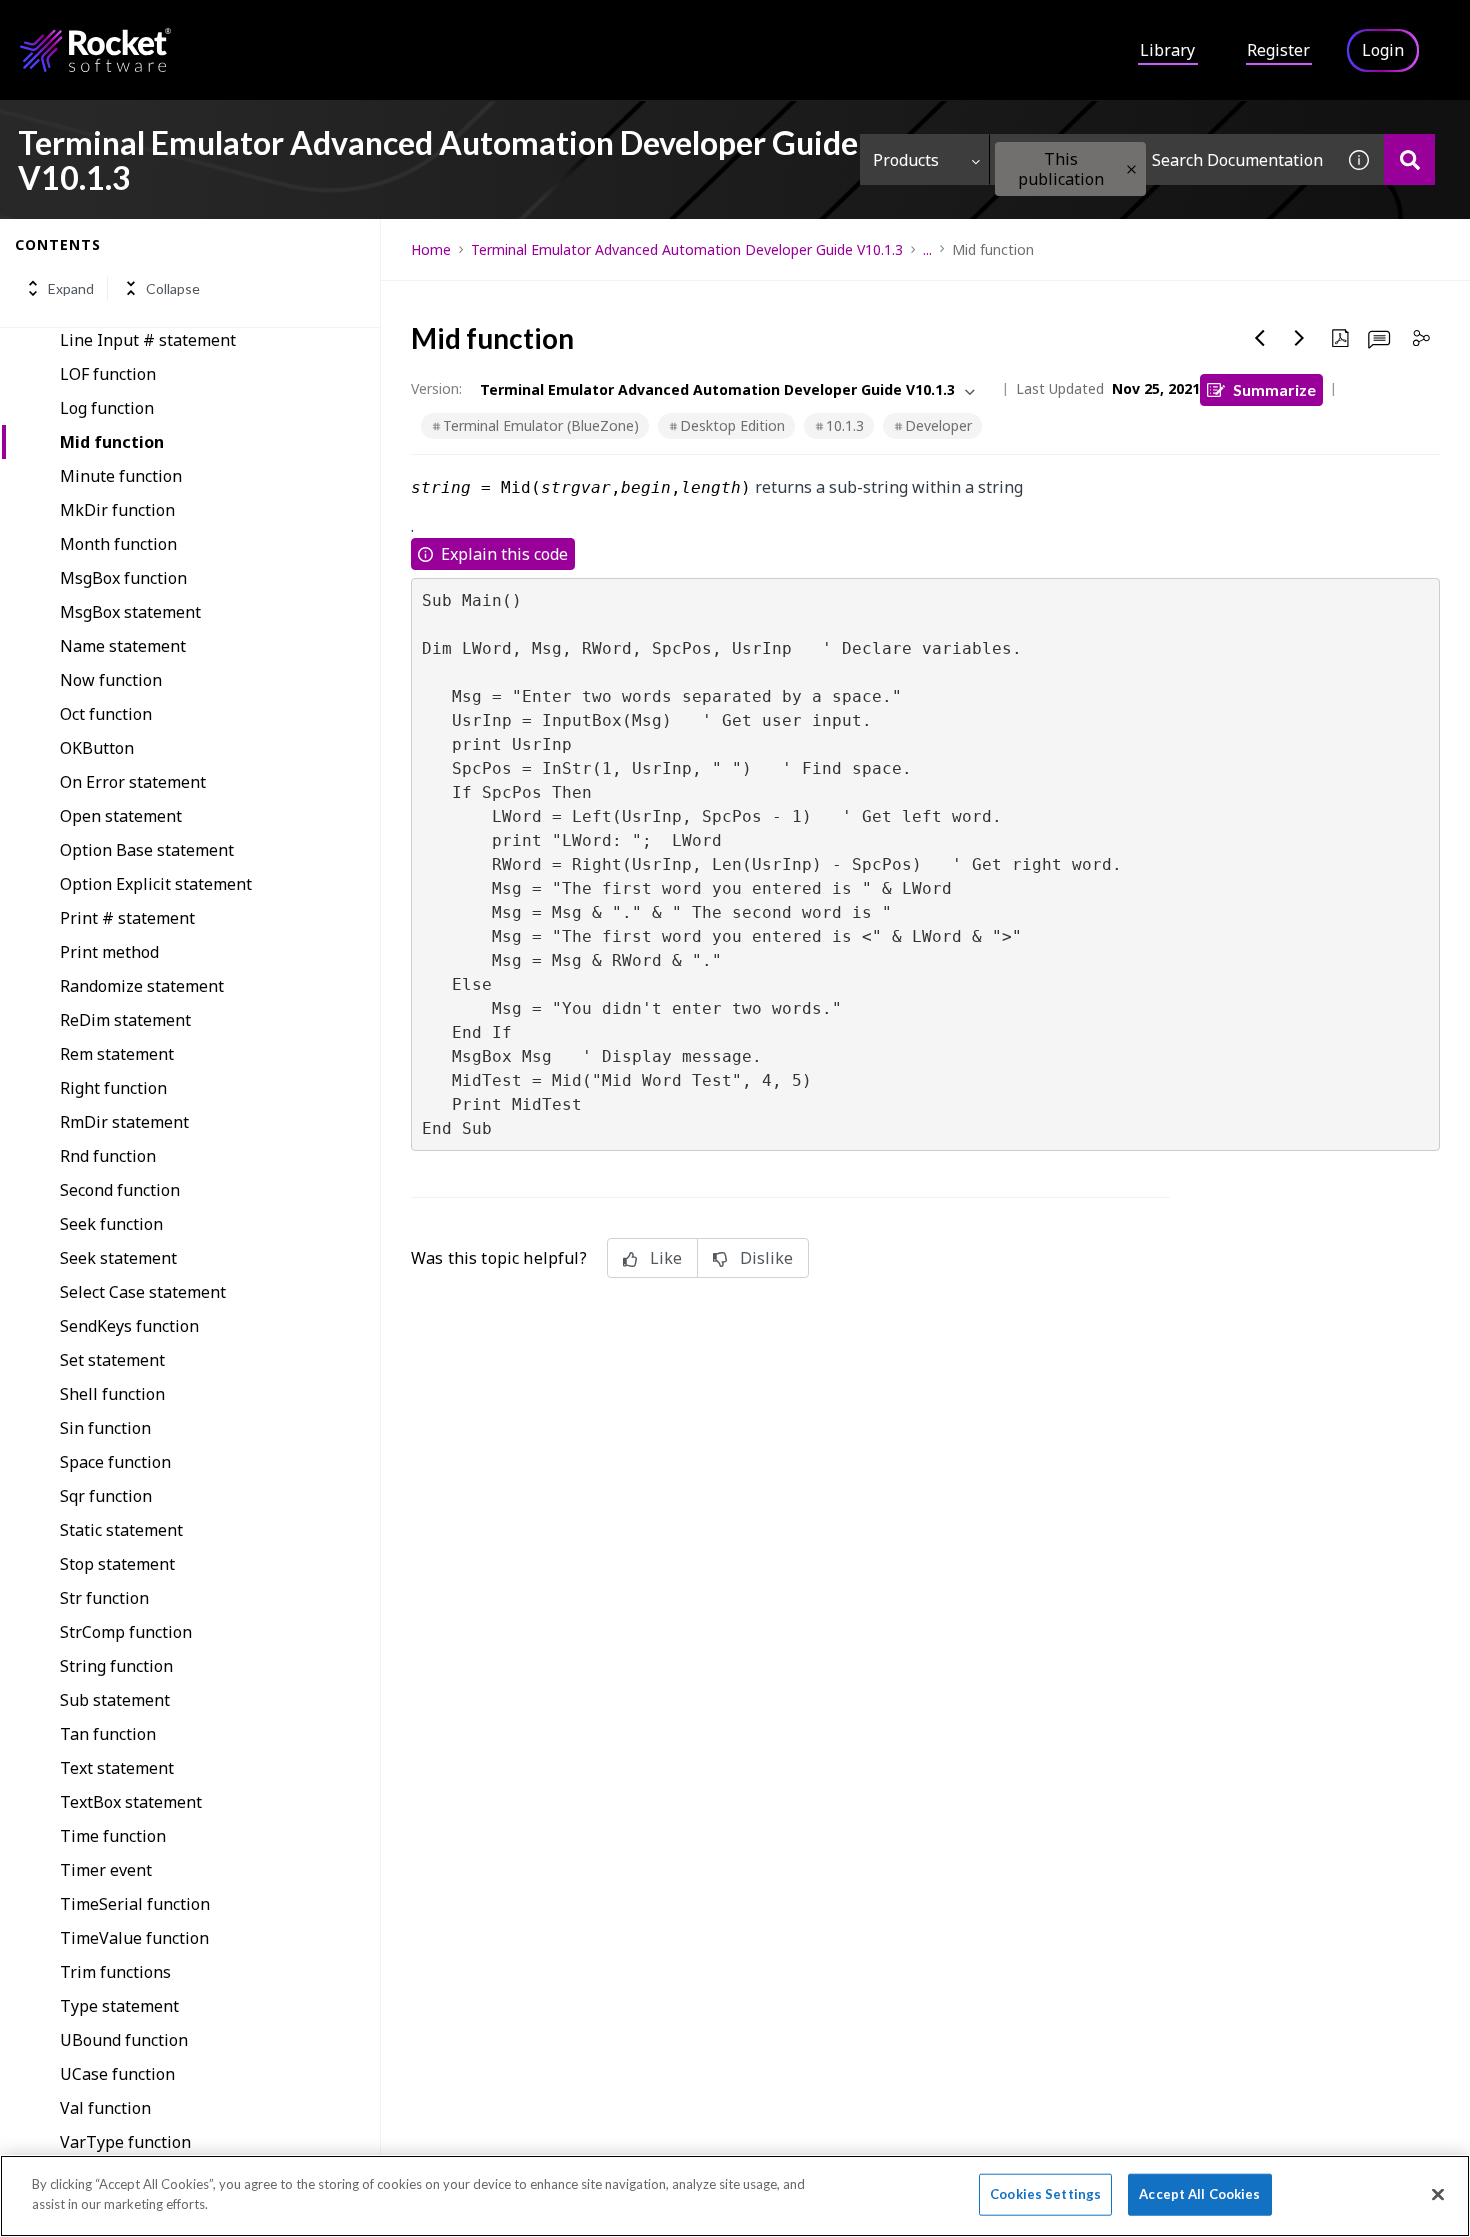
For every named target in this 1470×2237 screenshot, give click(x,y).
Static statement (121, 1530)
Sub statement (115, 1700)
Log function (107, 408)
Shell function (112, 1394)
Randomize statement (142, 986)
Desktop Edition (732, 425)
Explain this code (504, 554)
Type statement (119, 2006)
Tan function (108, 1734)
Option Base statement (147, 850)
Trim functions (115, 1972)
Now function (111, 680)
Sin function (105, 1428)
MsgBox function (123, 578)
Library (1167, 50)
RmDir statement (124, 1122)
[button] (1131, 169)
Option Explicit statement (156, 884)
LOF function (108, 374)
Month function (118, 544)
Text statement (117, 1768)
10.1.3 (845, 425)
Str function (104, 1598)
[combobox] (1162, 159)
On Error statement (133, 782)
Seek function (111, 1224)
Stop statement (117, 1564)
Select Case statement (143, 1292)
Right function (113, 1088)
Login (1383, 50)
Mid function (112, 442)
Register (1278, 50)
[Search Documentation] (1409, 159)
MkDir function (117, 510)
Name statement (123, 646)
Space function (115, 1462)
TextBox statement (131, 1802)
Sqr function (106, 1496)
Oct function (106, 714)
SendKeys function (129, 1326)
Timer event (106, 1870)
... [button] (927, 249)
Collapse (173, 288)
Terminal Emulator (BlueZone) (541, 425)
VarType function (125, 2142)
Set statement (112, 1360)
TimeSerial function (135, 1904)
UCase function (117, 2074)
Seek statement (118, 1258)
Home (431, 249)
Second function (120, 1190)
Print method (109, 952)
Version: (436, 388)
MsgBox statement (130, 612)
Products (906, 160)
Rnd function (108, 1156)
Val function (105, 2108)
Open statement (121, 816)
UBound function (124, 2040)
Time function (113, 1836)
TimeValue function (134, 1938)
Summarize (1274, 389)
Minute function (121, 476)
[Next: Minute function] (1300, 338)
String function (116, 1666)
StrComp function (126, 1632)
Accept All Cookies (1199, 2194)
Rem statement (117, 1054)
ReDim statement (125, 1020)
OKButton (97, 748)
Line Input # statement (148, 340)
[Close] (1438, 2194)
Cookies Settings (1045, 2194)
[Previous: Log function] (1260, 338)
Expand (71, 288)
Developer (938, 425)
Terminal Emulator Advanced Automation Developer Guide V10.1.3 (687, 249)
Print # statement (127, 918)
